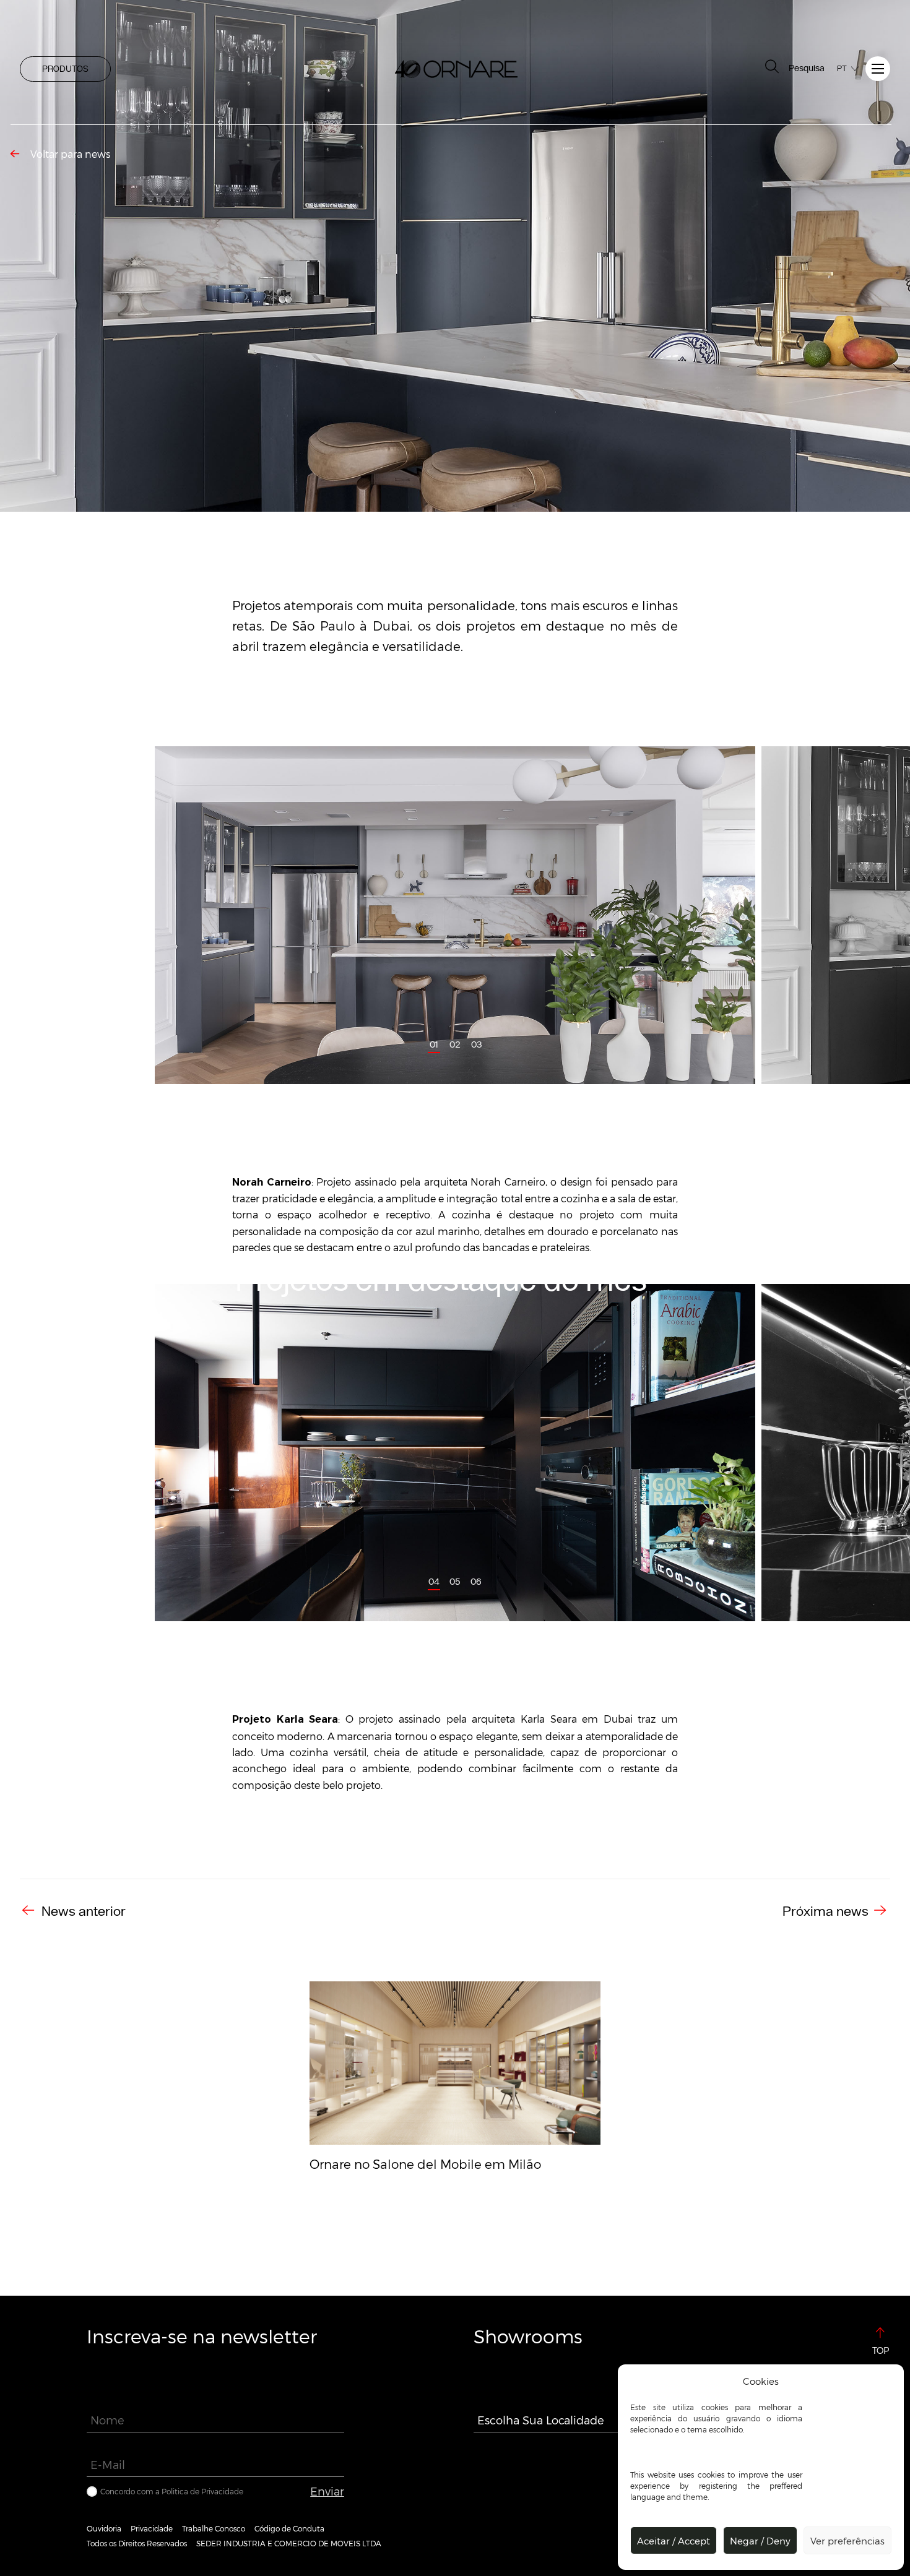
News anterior (82, 1911)
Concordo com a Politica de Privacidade (172, 2491)
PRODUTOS (65, 69)
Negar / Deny (760, 2541)
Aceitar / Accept (674, 2541)
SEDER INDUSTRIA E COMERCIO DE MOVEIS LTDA (289, 2543)
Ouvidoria (104, 2528)
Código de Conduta (289, 2528)
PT (842, 68)
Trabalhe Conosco (214, 2528)
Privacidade (152, 2528)
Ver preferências (847, 2541)
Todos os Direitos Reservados (137, 2543)
